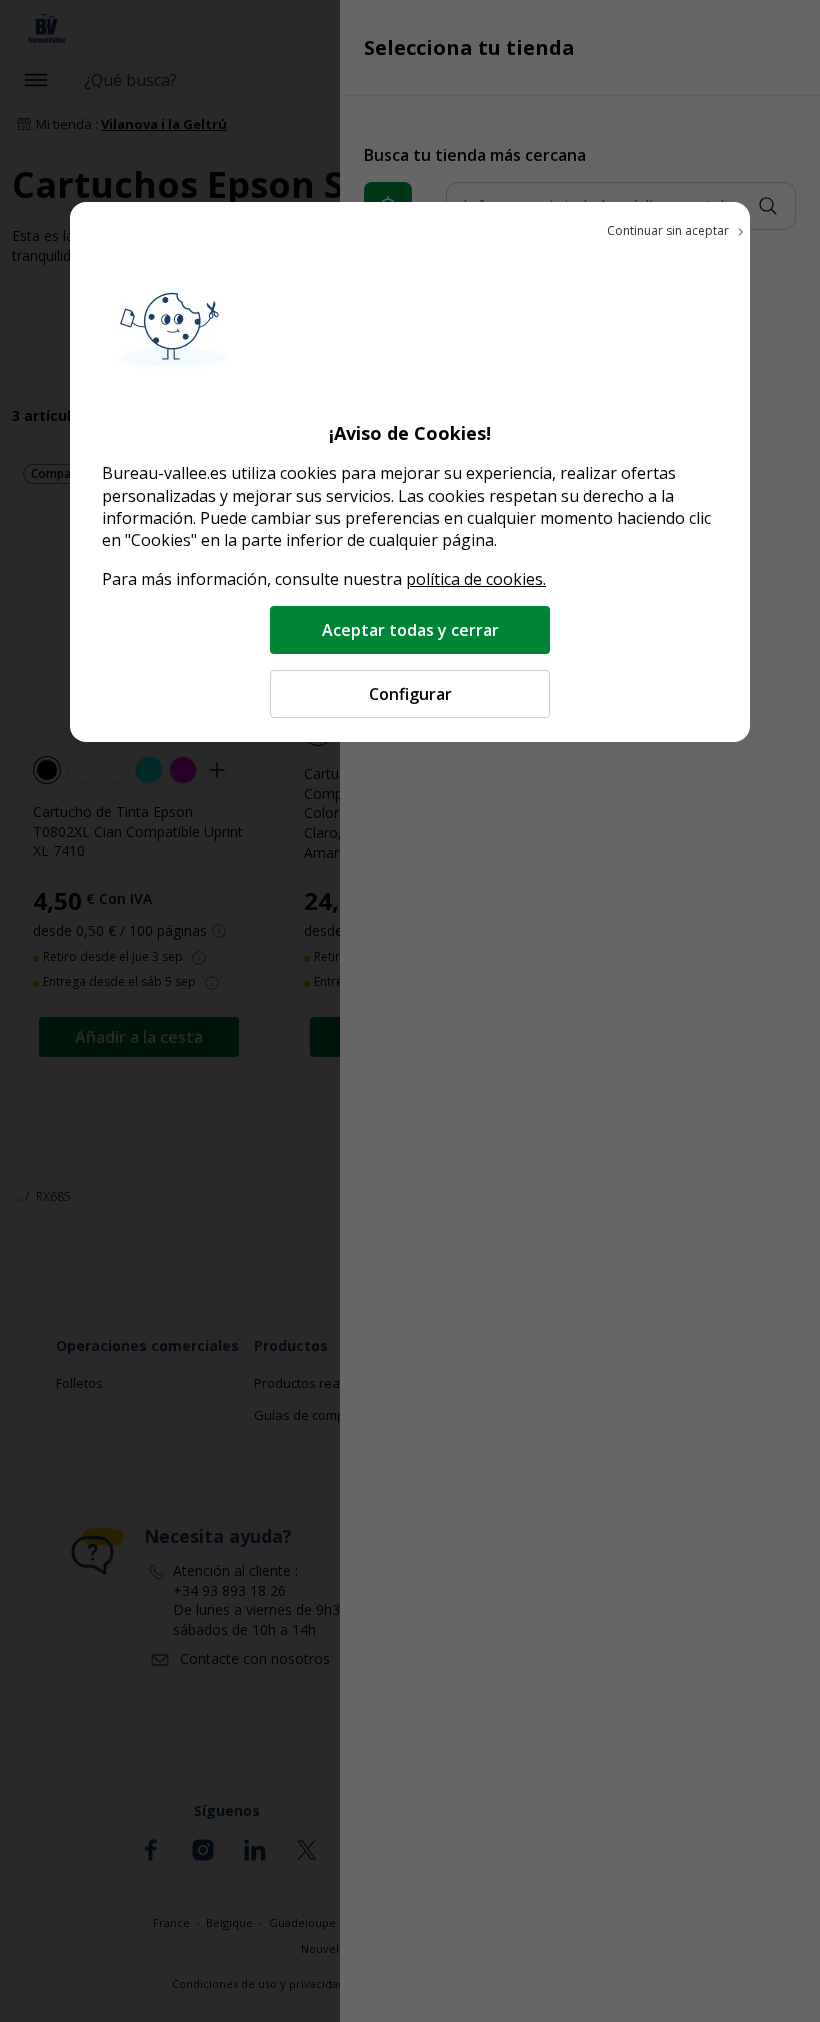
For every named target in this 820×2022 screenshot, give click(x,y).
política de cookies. (476, 579)
